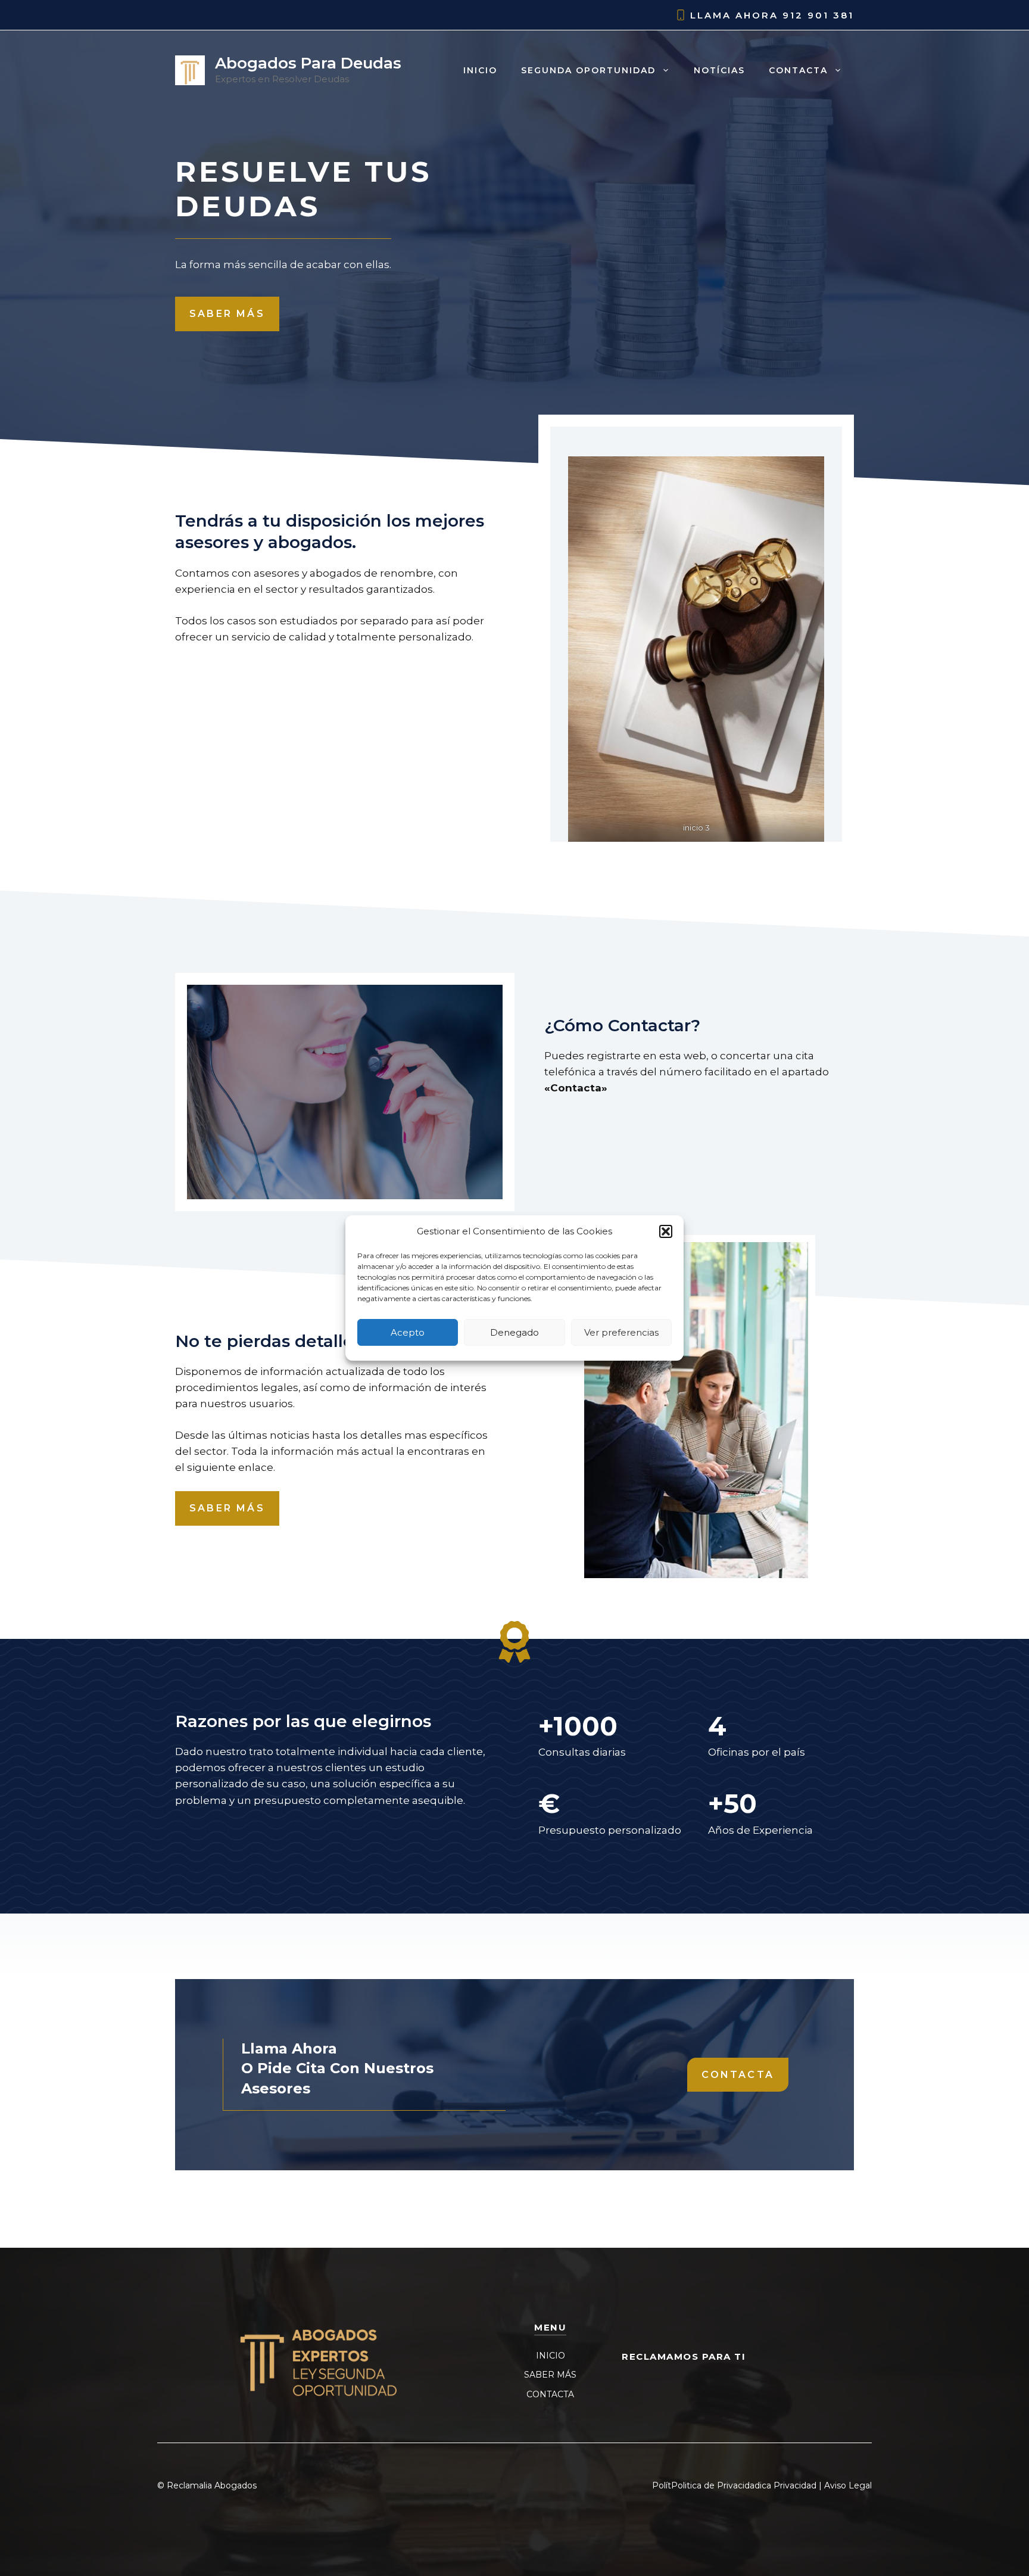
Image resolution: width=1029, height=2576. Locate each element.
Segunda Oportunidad (588, 70)
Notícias (719, 70)
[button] (666, 1231)
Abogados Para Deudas (308, 63)
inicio (480, 70)
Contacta (798, 70)
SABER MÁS (550, 2375)
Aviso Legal (848, 2485)
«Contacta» (576, 1088)
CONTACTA (550, 2394)
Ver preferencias (621, 1332)
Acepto (408, 1332)
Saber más (227, 314)
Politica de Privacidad (715, 2485)
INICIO (551, 2356)
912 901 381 (818, 15)
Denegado (514, 1332)
